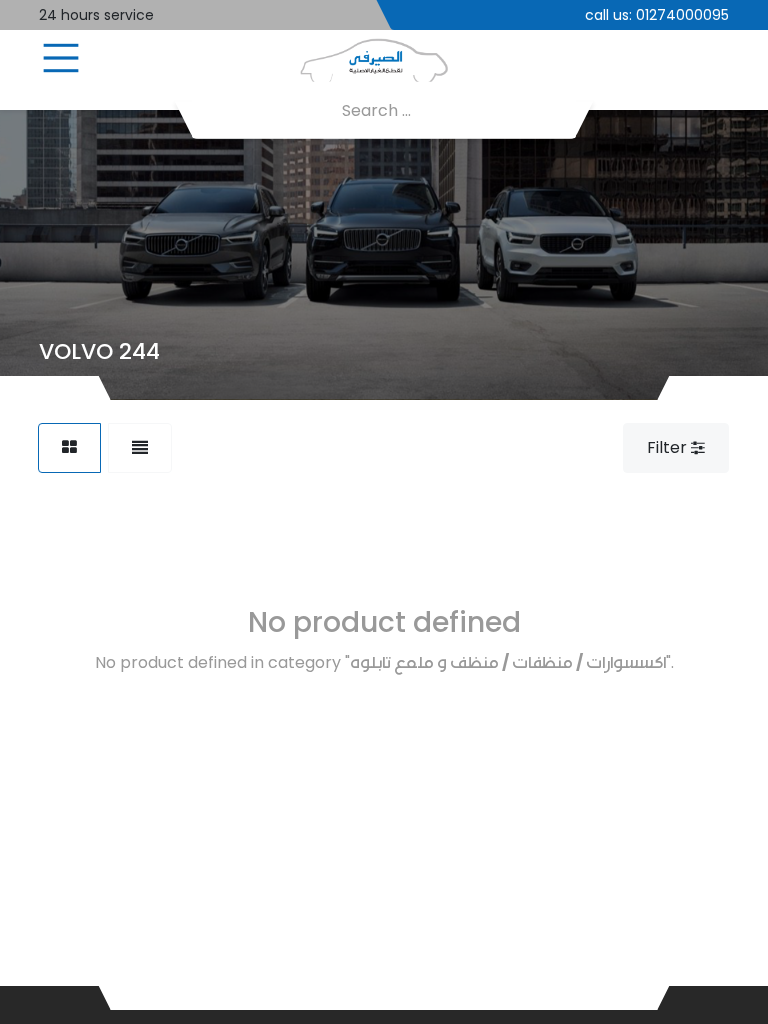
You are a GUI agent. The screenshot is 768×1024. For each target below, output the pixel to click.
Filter (669, 447)
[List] (140, 448)
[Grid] (69, 448)
